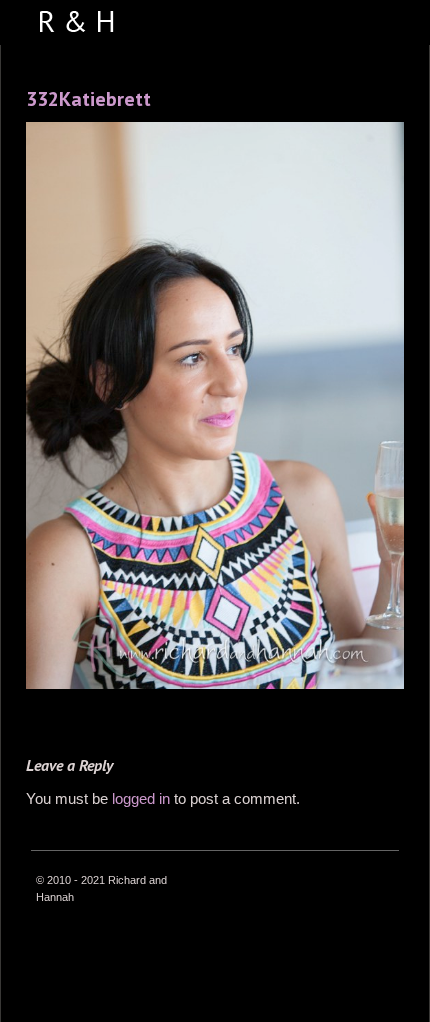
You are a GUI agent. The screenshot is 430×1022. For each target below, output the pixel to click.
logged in (141, 798)
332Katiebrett (88, 99)
